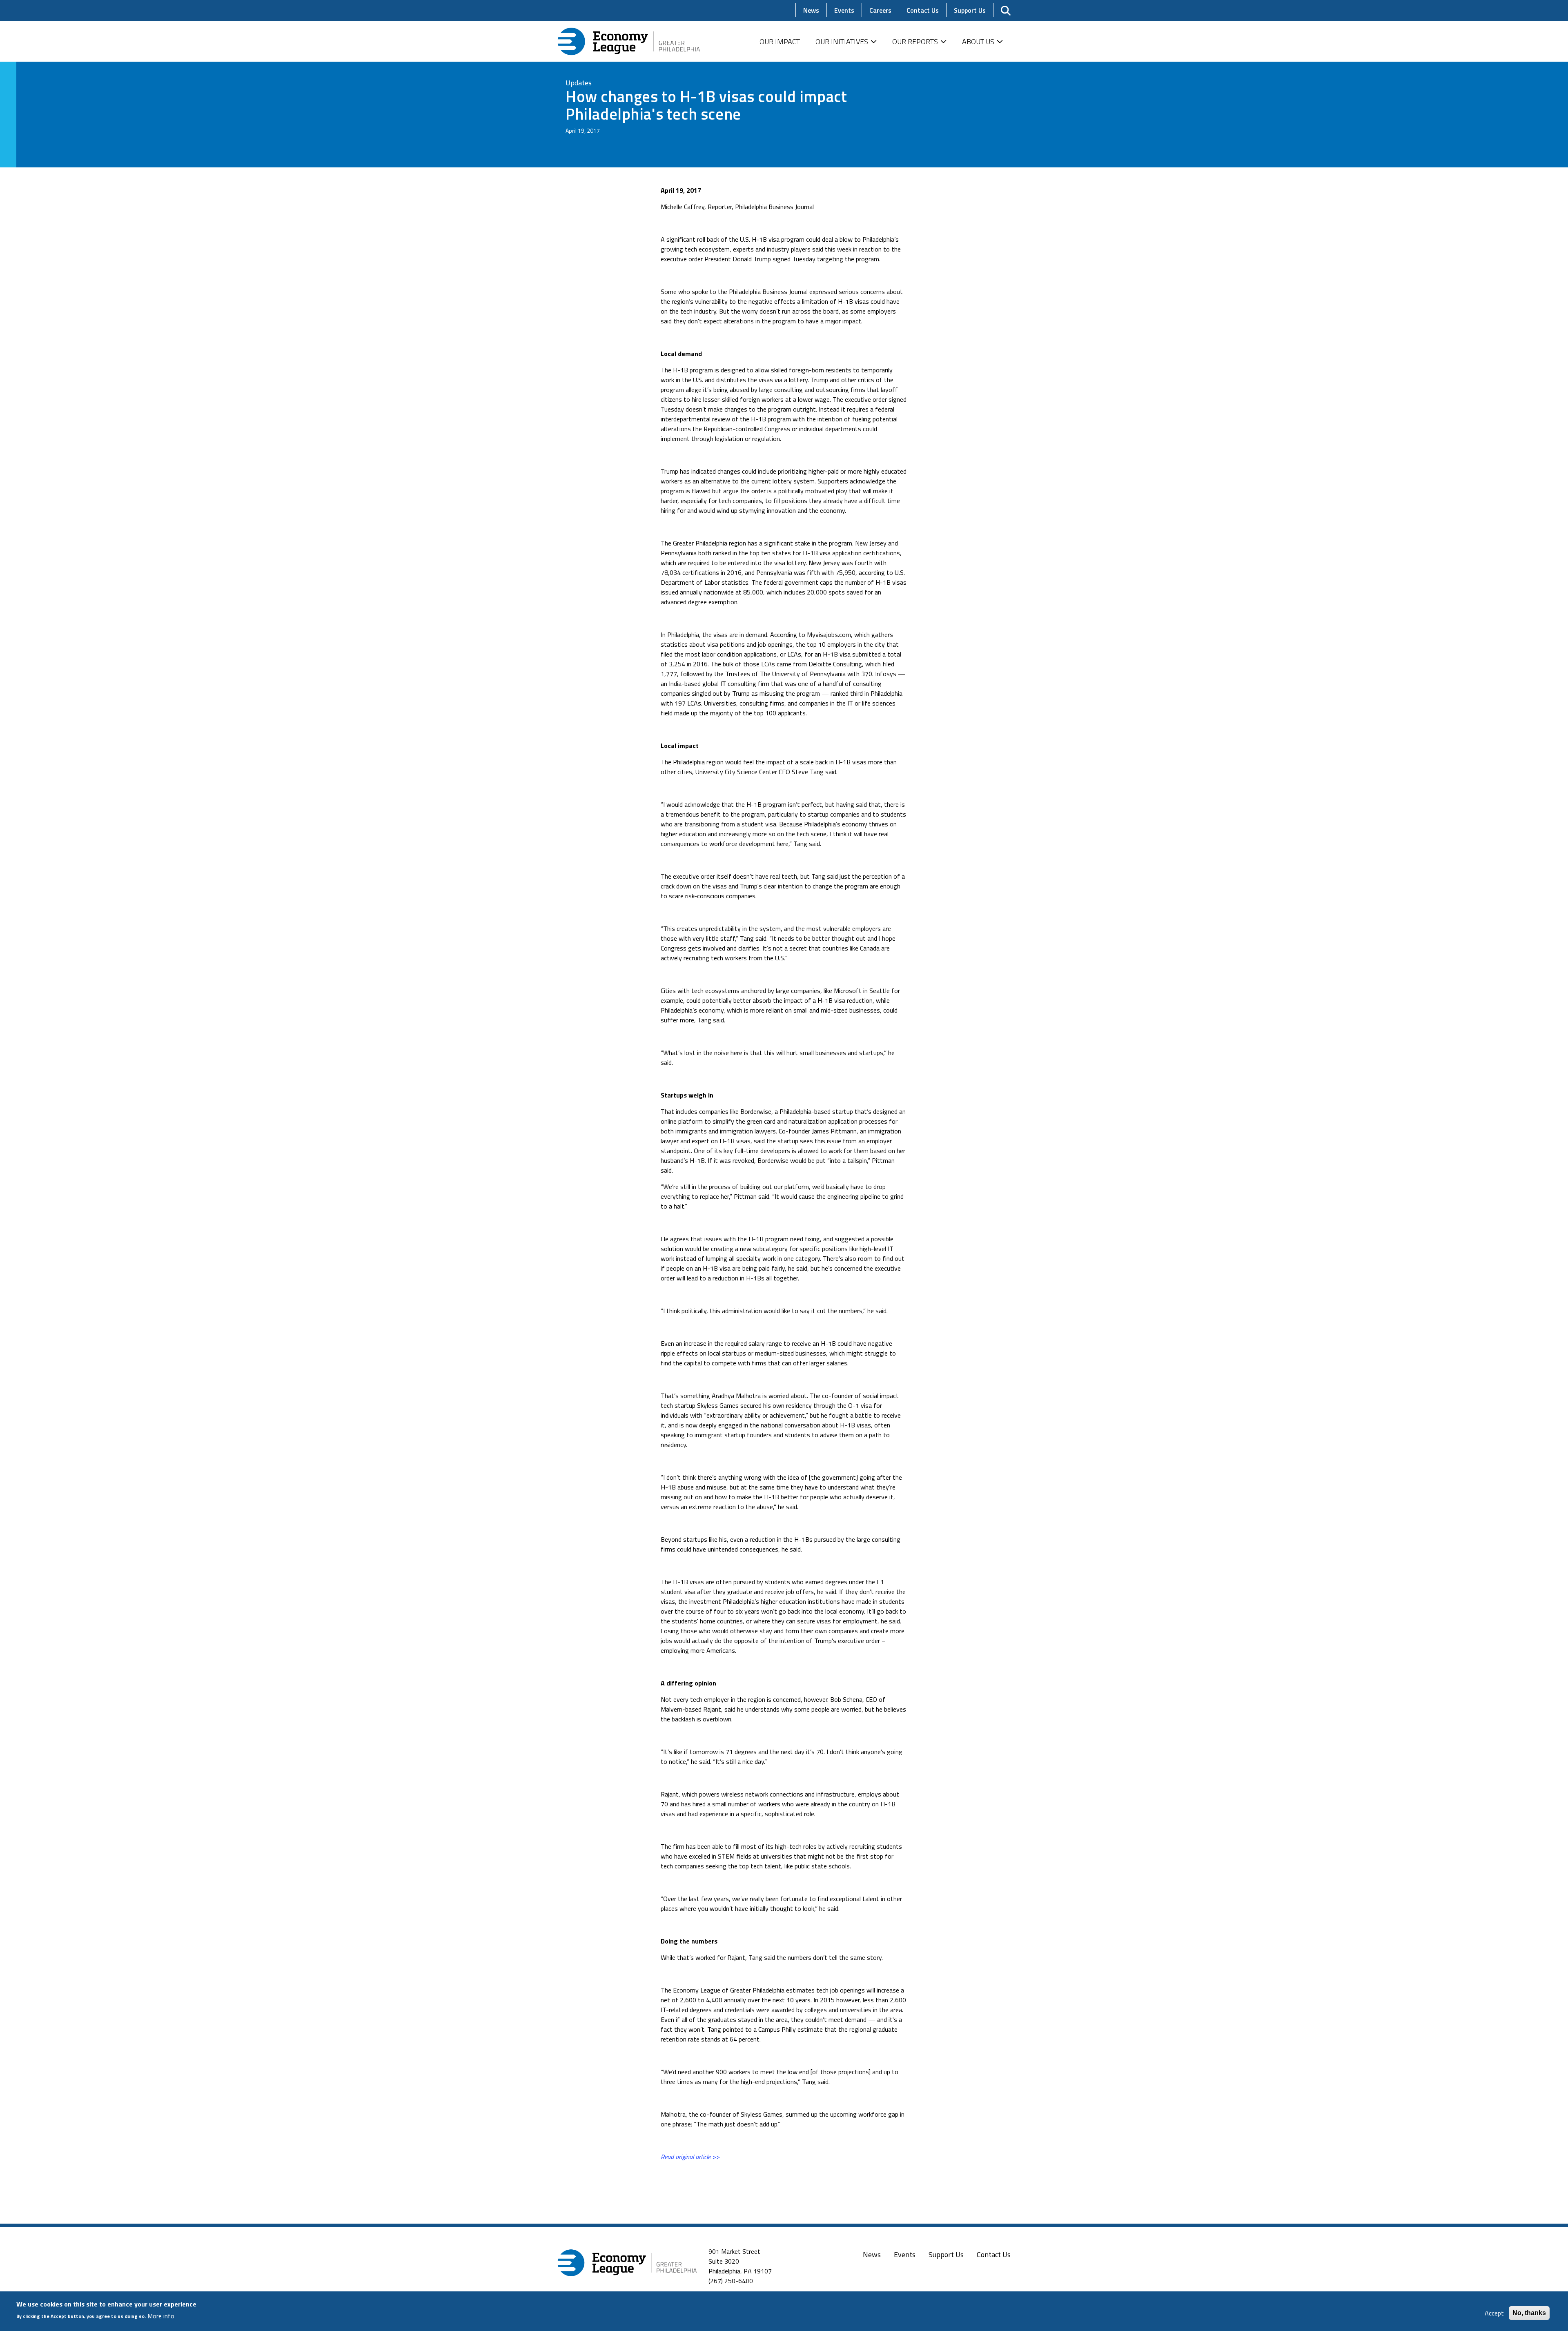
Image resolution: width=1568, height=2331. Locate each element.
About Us (978, 41)
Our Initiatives (842, 41)
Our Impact (780, 41)
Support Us (946, 2254)
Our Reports (915, 41)
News (872, 2254)
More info (161, 2315)
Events (905, 2254)
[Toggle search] (1006, 11)
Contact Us (994, 2254)
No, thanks (1529, 2313)
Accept (1494, 2313)
